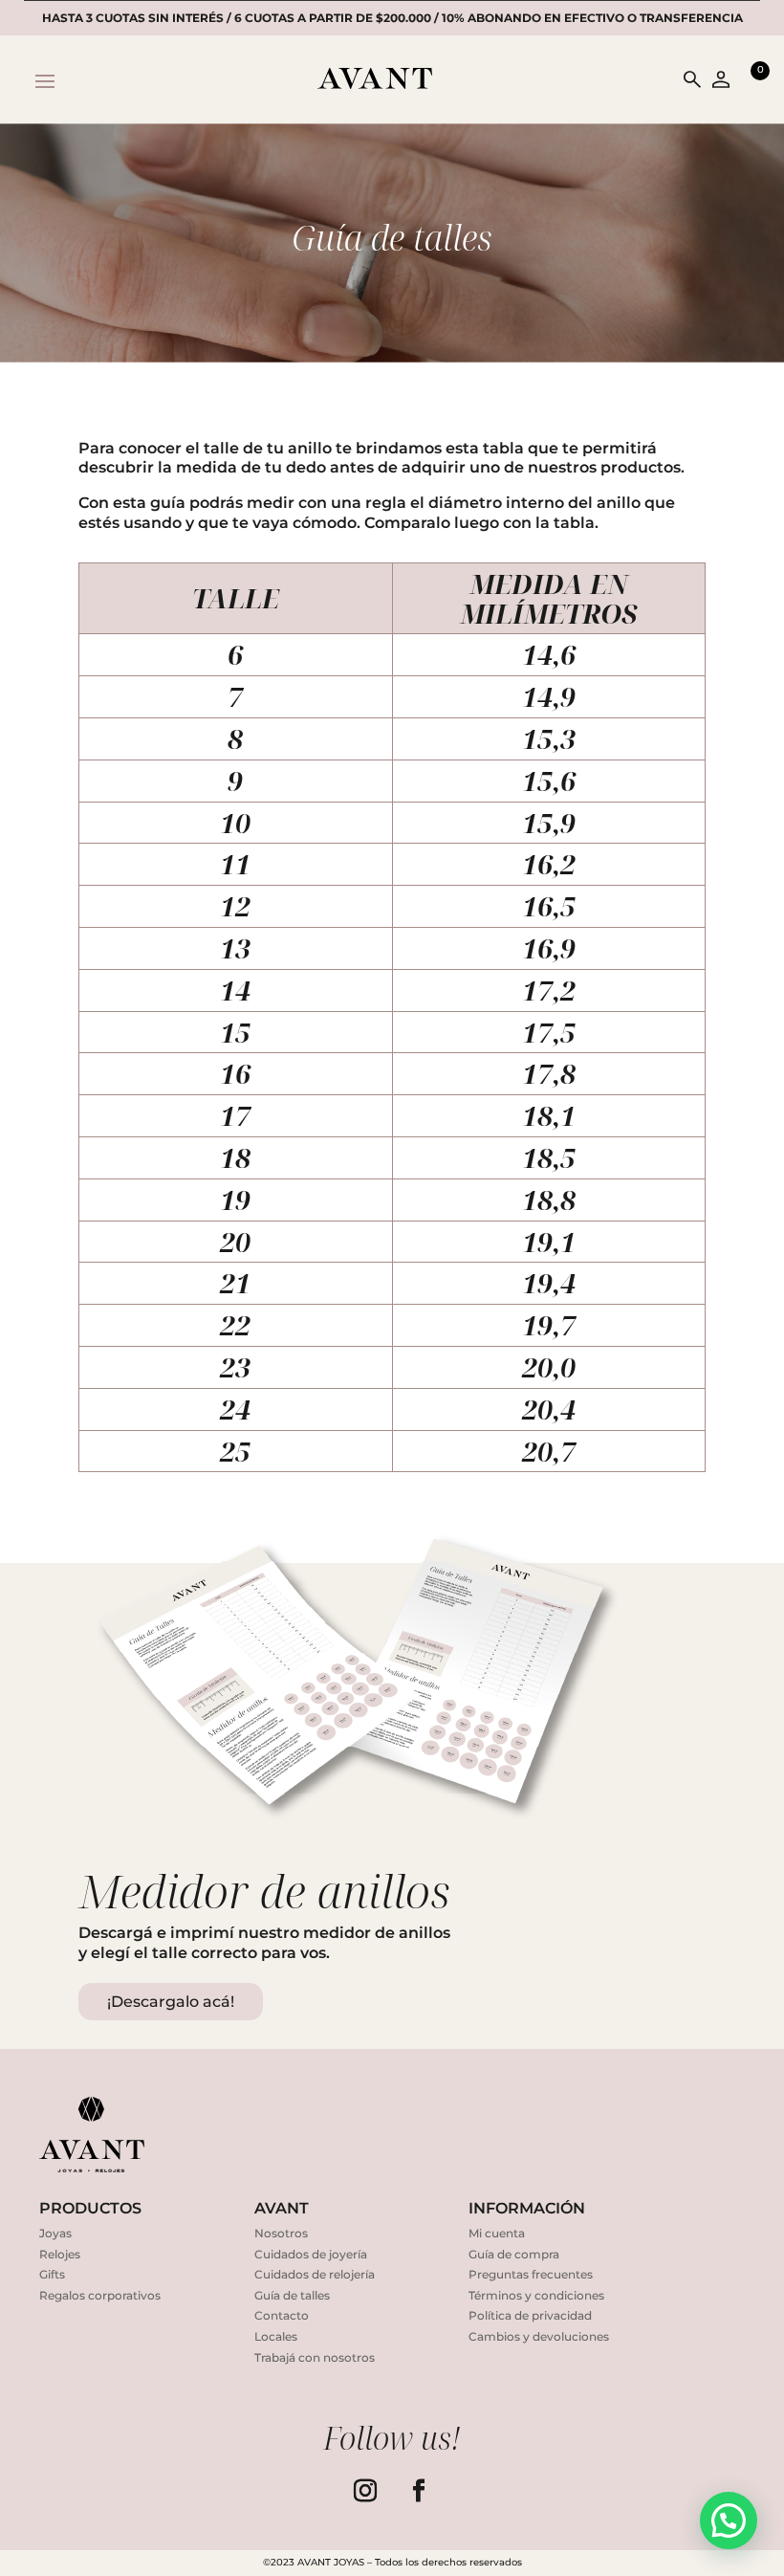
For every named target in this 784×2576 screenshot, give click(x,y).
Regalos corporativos (100, 2295)
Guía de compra (514, 2254)
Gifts (52, 2274)
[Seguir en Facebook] (419, 2491)
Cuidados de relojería (315, 2274)
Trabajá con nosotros (315, 2357)
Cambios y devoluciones (539, 2336)
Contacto (282, 2315)
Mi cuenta (497, 2233)
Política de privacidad (530, 2315)
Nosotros (281, 2233)
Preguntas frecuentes (531, 2274)
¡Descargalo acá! (171, 2002)
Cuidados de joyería (311, 2254)
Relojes (60, 2254)
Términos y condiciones (536, 2295)
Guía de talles (292, 2295)
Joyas (55, 2233)
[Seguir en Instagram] (365, 2491)
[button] (729, 2521)
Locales (276, 2336)
